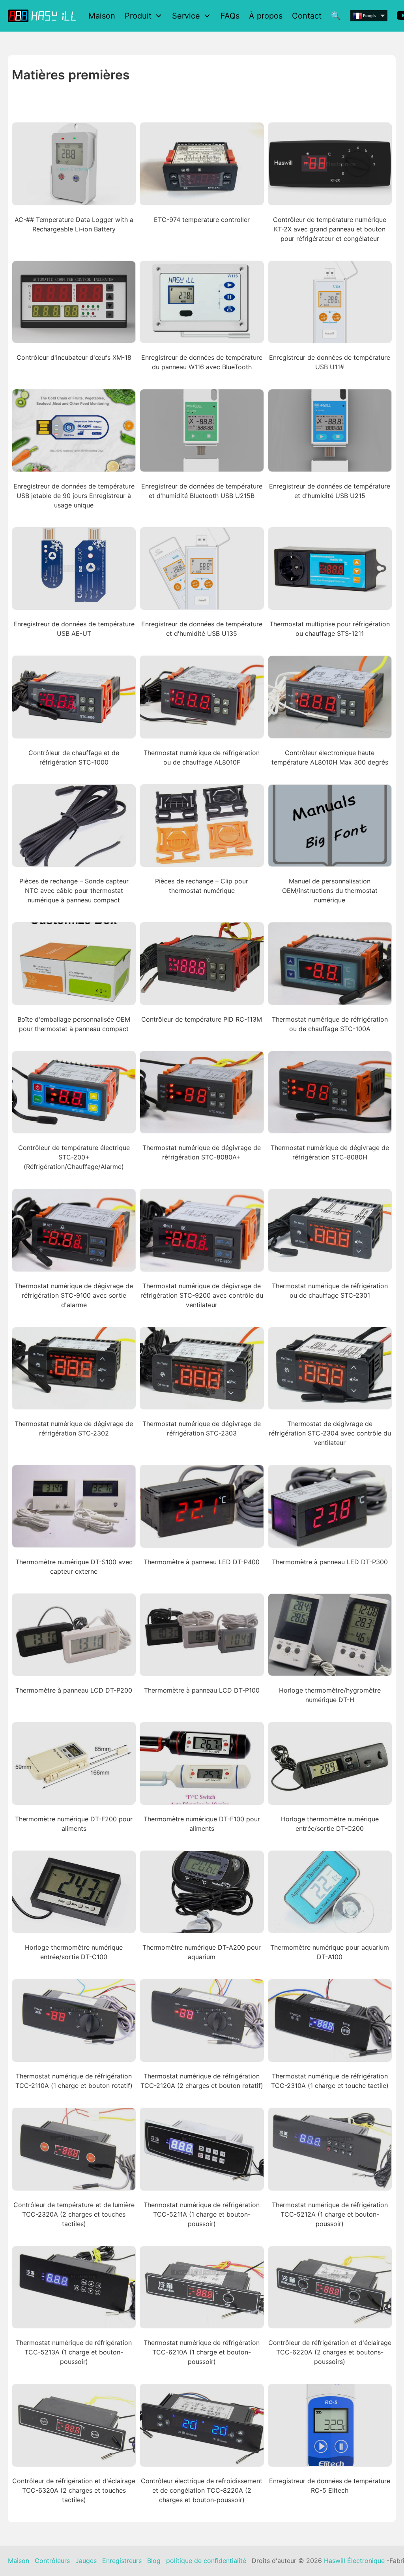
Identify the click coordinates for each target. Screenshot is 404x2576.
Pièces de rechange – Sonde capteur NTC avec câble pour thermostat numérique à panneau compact (74, 891)
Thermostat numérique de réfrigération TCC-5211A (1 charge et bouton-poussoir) (202, 2214)
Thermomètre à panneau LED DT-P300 (330, 1562)
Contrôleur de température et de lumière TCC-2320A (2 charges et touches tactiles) (74, 2214)
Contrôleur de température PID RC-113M (202, 1019)
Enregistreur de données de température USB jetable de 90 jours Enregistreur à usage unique (74, 496)
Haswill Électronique (354, 2561)
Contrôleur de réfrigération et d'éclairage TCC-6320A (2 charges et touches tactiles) (74, 2490)
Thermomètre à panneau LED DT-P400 (202, 1562)
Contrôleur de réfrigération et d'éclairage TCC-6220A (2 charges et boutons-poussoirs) (330, 2352)
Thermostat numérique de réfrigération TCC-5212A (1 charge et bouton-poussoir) (330, 2214)
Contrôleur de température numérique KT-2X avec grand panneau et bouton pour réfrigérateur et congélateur (330, 229)
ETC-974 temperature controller (202, 220)
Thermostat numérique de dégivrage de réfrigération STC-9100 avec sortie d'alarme (74, 1295)
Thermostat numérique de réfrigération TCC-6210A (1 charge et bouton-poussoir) (202, 2352)
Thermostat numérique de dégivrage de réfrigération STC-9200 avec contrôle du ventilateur (202, 1295)
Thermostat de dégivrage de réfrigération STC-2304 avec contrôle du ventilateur (330, 1433)
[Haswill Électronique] (43, 16)
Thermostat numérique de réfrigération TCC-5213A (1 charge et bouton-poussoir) (74, 2352)
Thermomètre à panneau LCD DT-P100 (202, 1690)
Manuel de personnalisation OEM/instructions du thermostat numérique (330, 891)
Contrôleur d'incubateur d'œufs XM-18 (74, 357)
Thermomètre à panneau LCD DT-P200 (74, 1690)
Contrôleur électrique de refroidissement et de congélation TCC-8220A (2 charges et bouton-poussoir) (202, 2490)
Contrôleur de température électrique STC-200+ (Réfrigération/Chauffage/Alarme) (74, 1157)
